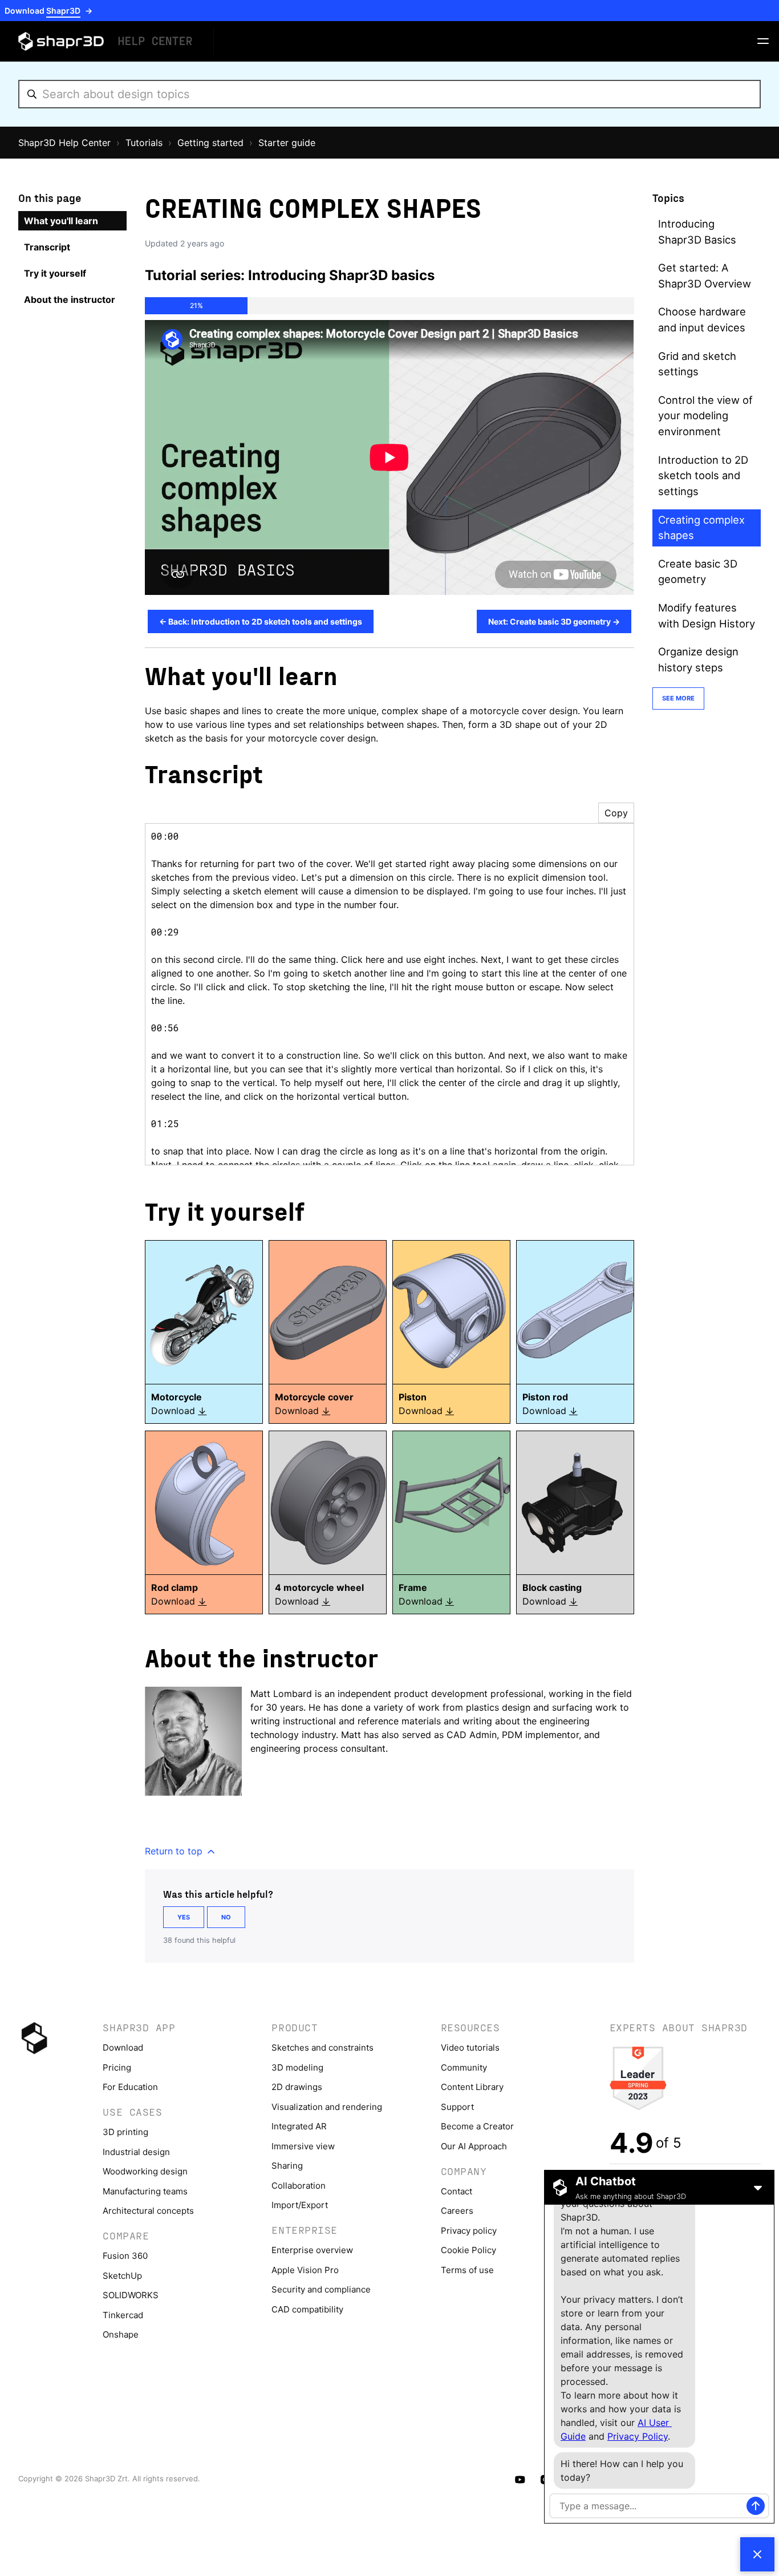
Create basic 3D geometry (698, 572)
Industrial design (136, 2152)
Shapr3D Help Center (64, 143)
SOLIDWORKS (131, 2295)
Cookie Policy (468, 2250)
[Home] (107, 41)
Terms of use (467, 2270)
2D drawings (297, 2087)
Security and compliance (321, 2289)
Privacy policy (469, 2231)
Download (123, 2048)
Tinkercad (123, 2315)
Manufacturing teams (145, 2191)
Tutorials (144, 143)
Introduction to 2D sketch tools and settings (703, 475)
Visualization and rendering (327, 2107)
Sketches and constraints (322, 2048)
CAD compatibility (307, 2309)
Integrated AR (299, 2126)
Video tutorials (470, 2048)
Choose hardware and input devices (702, 319)
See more (678, 698)
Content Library (472, 2087)
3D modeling (297, 2067)
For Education (130, 2087)
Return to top (175, 1851)
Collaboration (299, 2186)
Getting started (210, 143)
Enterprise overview (312, 2250)
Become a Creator (477, 2126)
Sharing (287, 2166)
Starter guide (287, 143)
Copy (616, 813)
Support (457, 2107)
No (226, 1917)
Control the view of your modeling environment (705, 416)
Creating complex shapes (701, 528)
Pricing (117, 2067)
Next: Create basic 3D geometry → (554, 621)
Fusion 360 (125, 2256)
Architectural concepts (148, 2211)
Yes (184, 1917)
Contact (457, 2191)
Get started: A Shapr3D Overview (705, 276)
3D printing (125, 2132)
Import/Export (300, 2205)
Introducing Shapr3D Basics (697, 232)
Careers (457, 2211)
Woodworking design (145, 2171)
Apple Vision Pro (305, 2270)
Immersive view (303, 2146)
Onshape (121, 2334)
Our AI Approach (474, 2146)
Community (464, 2067)
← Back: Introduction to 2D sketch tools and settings (261, 621)
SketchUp (122, 2276)
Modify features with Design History (707, 615)
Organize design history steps (698, 659)
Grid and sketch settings (697, 364)
